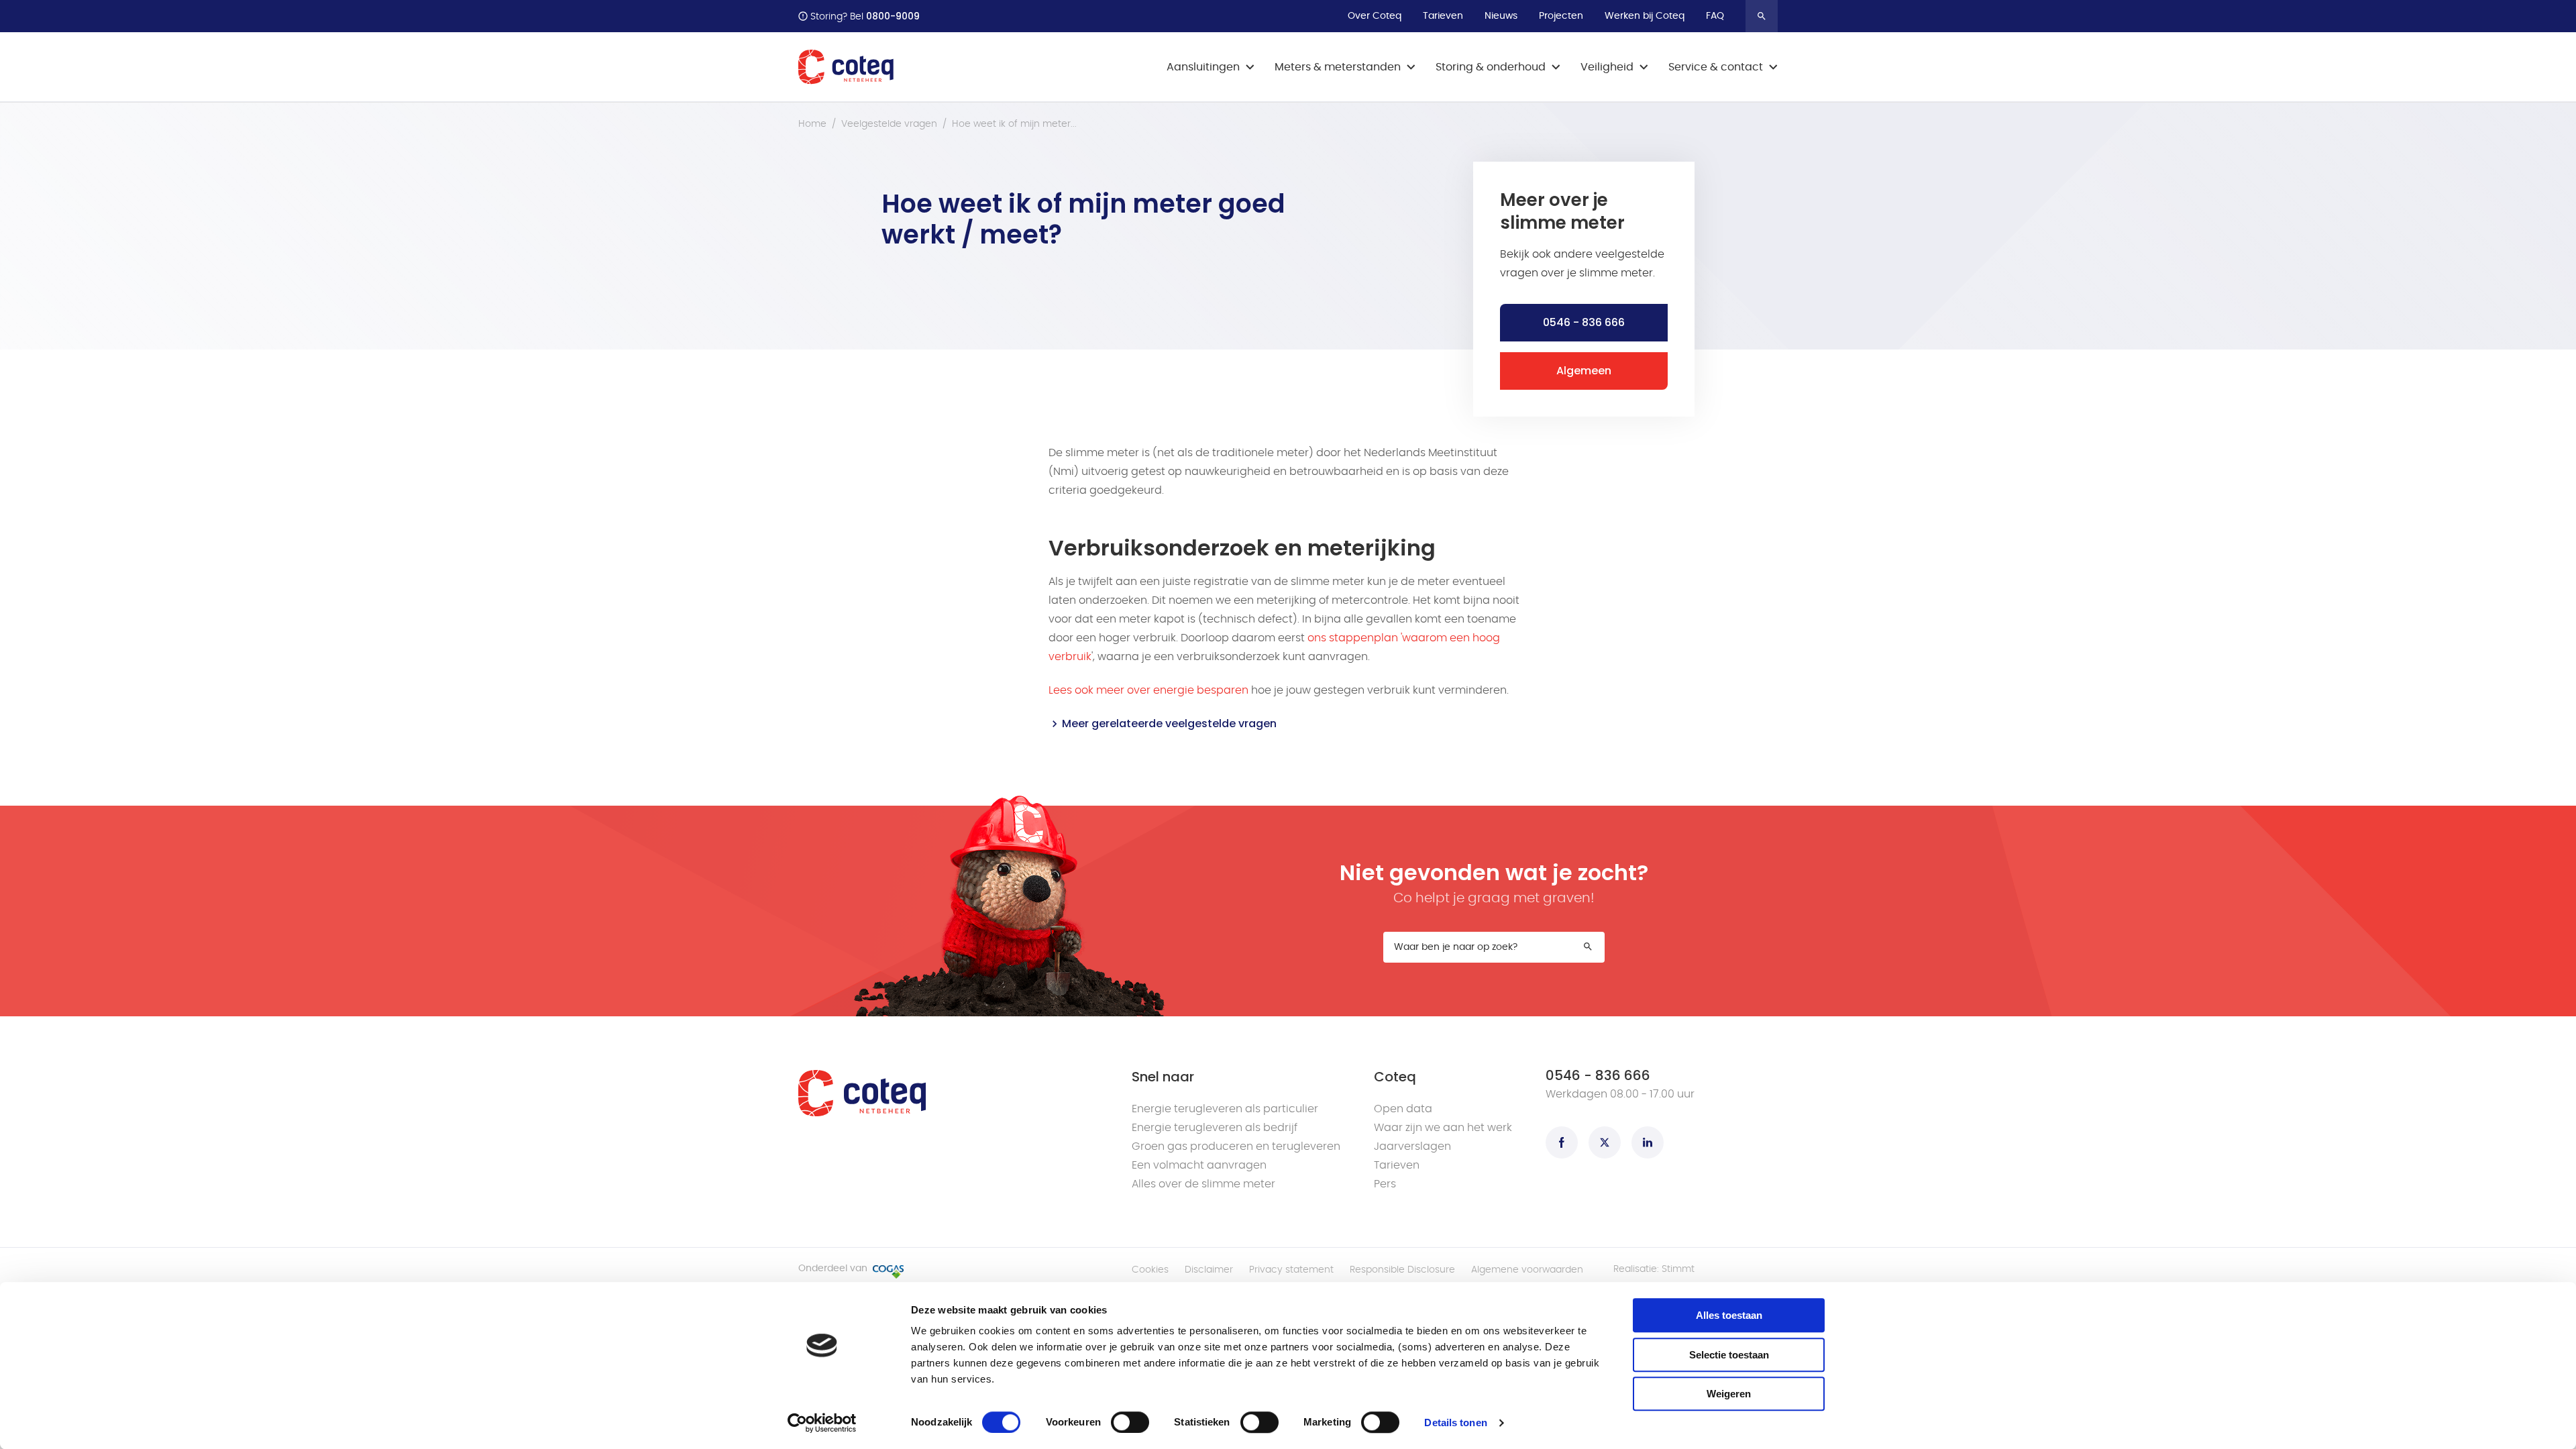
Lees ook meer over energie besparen (1148, 690)
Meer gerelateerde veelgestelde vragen (1169, 723)
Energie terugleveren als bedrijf (1215, 1128)
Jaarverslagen (1412, 1146)
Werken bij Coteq (1645, 16)
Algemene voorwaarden (1527, 1270)
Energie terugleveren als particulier (1225, 1109)
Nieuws (1501, 16)
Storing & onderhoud (1491, 67)
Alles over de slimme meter (1203, 1184)
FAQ (1715, 16)
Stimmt (1678, 1269)
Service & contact (1716, 67)
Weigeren (1729, 1394)
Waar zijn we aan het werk (1443, 1128)
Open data (1403, 1109)
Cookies (1150, 1270)
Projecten (1561, 16)
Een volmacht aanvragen (1199, 1165)
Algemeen (1584, 371)
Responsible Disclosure (1402, 1270)
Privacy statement (1291, 1270)
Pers (1385, 1184)
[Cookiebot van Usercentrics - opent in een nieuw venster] (822, 1423)
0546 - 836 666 (1584, 322)
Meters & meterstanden (1338, 67)
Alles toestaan (1729, 1315)
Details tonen (1455, 1423)
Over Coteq (1375, 16)
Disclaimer (1209, 1270)
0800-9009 (893, 16)
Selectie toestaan (1729, 1355)
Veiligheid (1607, 67)
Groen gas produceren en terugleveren (1236, 1146)
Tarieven (1443, 16)
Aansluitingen (1203, 67)
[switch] (1130, 1422)
